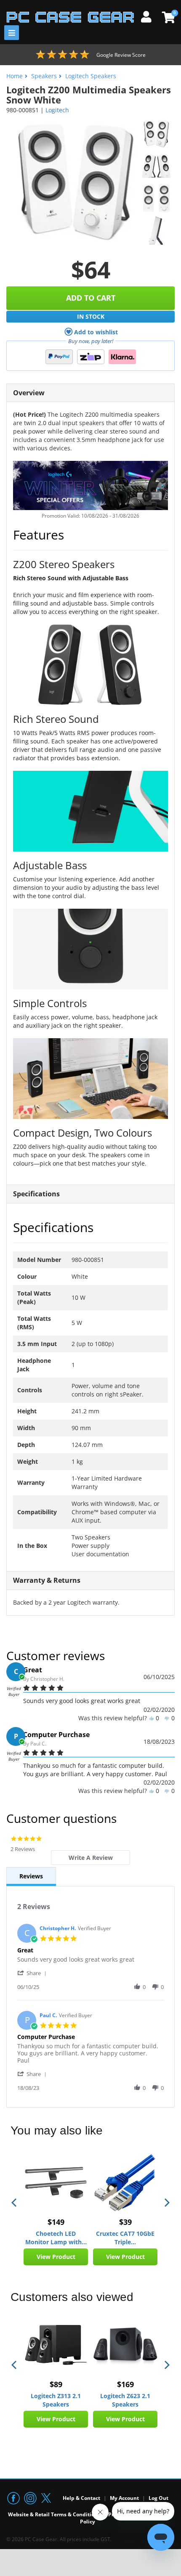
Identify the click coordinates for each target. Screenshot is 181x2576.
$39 (125, 2222)
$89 (56, 2384)
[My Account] (149, 16)
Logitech (57, 110)
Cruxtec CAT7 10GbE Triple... (125, 2238)
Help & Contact (81, 2498)
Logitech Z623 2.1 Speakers (125, 2400)
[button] (33, 1973)
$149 (56, 2222)
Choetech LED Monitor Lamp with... (56, 2238)
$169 (125, 2384)
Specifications (36, 1194)
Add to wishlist (96, 332)
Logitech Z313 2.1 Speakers (56, 2400)
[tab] (90, 1858)
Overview (29, 393)
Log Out (158, 2498)
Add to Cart (91, 298)
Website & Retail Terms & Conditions (54, 2514)
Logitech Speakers (91, 76)
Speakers (44, 76)
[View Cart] (167, 17)
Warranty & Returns (47, 1580)
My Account (124, 2498)
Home (15, 76)
